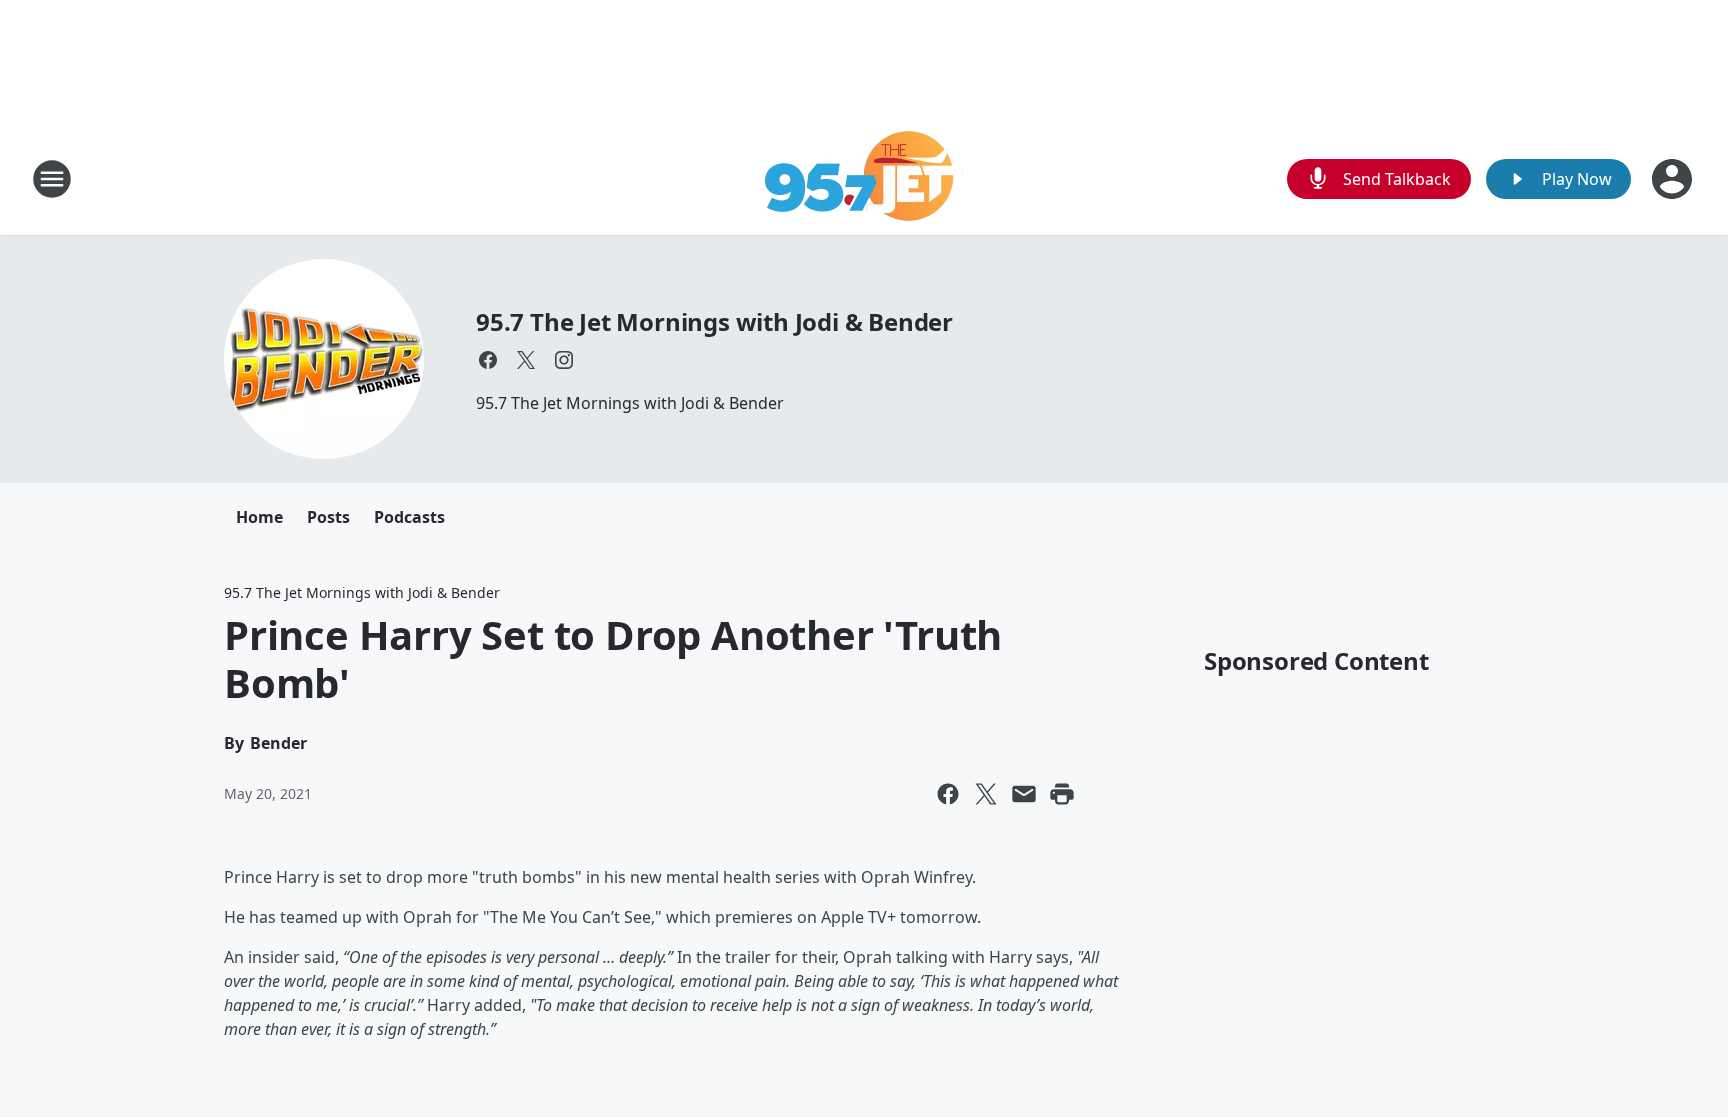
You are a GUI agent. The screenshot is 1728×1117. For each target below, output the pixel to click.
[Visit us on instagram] (564, 360)
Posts (328, 517)
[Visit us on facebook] (488, 360)
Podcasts (409, 517)
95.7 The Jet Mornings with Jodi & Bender (714, 321)
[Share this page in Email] (1024, 794)
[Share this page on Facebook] (948, 794)
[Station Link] (864, 178)
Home (259, 517)
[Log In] (1674, 179)
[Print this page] (1062, 794)
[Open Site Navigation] (52, 179)
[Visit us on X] (526, 360)
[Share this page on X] (986, 794)
